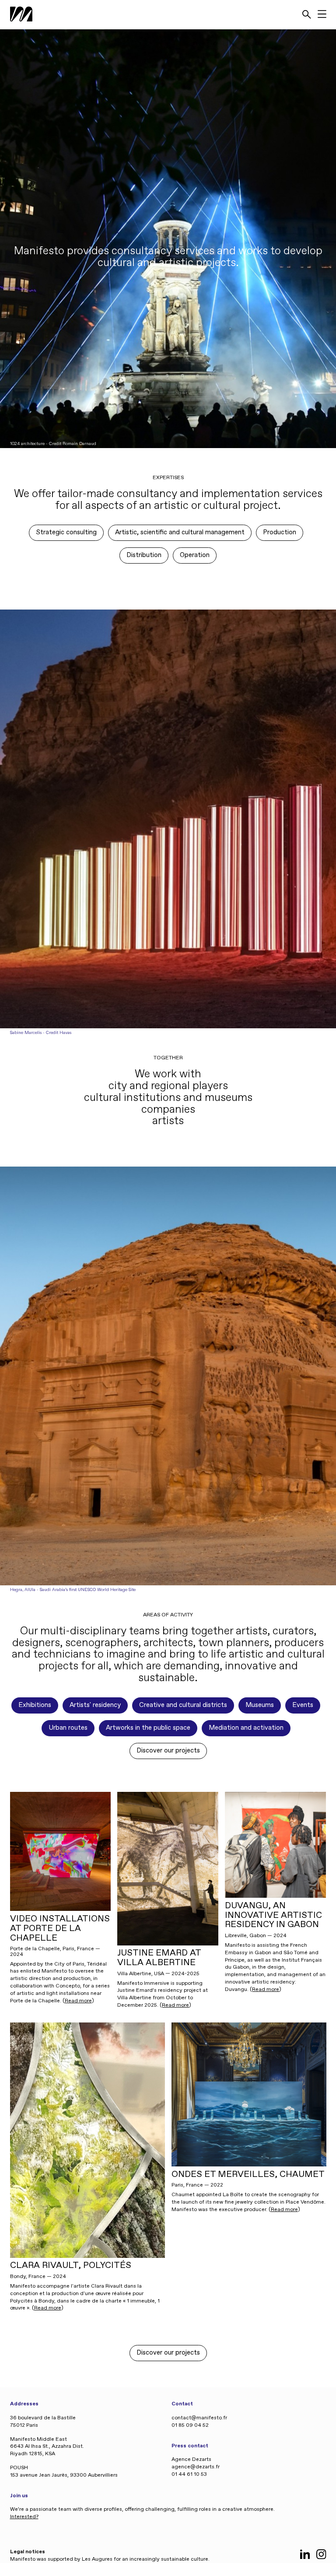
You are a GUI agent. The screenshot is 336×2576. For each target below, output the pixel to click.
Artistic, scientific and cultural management (180, 533)
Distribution (144, 555)
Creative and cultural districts (183, 1705)
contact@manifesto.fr (199, 2418)
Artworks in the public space (148, 1728)
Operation (195, 555)
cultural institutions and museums (168, 1098)
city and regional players (168, 1086)
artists (168, 1121)
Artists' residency (95, 1705)
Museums (260, 1705)
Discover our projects (168, 1751)
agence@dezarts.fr (196, 2467)
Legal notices (28, 2552)
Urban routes (68, 1728)
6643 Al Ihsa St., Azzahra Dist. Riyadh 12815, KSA (47, 2450)
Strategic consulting (66, 533)
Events (303, 1705)
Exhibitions (35, 1705)
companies (168, 1110)
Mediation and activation (246, 1728)
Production (280, 533)
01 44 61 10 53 (189, 2474)
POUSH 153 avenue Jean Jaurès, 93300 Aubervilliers (64, 2472)
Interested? (24, 2517)
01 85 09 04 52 (190, 2425)
